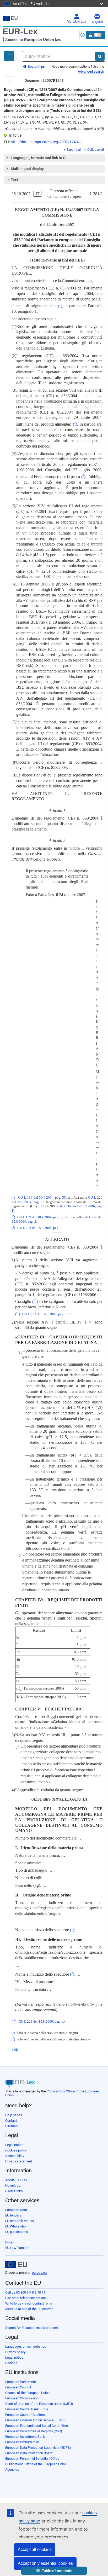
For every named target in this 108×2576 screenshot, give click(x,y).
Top (15, 2049)
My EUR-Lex (77, 22)
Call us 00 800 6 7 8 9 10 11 (25, 2292)
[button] (54, 2571)
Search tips (36, 66)
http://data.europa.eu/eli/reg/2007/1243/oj (47, 142)
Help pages (14, 2115)
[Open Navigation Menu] (9, 56)
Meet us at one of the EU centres (29, 2309)
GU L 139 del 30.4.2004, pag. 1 (40, 1217)
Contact (11, 2120)
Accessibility (15, 2156)
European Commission (22, 2398)
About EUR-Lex (16, 2180)
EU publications (17, 2232)
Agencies (12, 2470)
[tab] (55, 158)
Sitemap (11, 2126)
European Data (16, 2210)
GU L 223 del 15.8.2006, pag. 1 (40, 1228)
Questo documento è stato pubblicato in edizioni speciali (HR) (54, 129)
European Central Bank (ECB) (27, 2409)
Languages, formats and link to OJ (39, 158)
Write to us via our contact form (28, 2303)
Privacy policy (15, 2352)
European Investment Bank (25, 2437)
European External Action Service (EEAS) (35, 2420)
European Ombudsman (22, 2442)
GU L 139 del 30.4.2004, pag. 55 (42, 1198)
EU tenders (13, 2215)
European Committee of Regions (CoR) (34, 2431)
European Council (18, 2387)
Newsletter (13, 2186)
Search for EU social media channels (32, 2328)
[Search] (100, 56)
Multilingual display (27, 169)
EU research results (20, 2221)
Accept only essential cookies (45, 2563)
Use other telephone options (26, 2298)
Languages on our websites (26, 2346)
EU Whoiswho (15, 2226)
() (60, 306)
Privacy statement (19, 2161)
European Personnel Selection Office (32, 2459)
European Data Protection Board (29, 2453)
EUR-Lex (20, 31)
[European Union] (16, 2265)
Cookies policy (16, 2150)
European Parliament (21, 2382)
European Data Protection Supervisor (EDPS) (38, 2448)
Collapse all (96, 150)
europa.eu (39, 2273)
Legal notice (14, 2145)
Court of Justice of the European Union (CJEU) (39, 2404)
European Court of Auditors (25, 2415)
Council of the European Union (27, 2393)
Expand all (74, 150)
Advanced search (91, 71)
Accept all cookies (35, 2549)
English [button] (97, 22)
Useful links (14, 2191)
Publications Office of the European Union (36, 2464)
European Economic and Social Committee (37, 2426)
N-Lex (10, 2242)
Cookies (11, 2363)
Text (14, 180)
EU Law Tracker (17, 2248)
